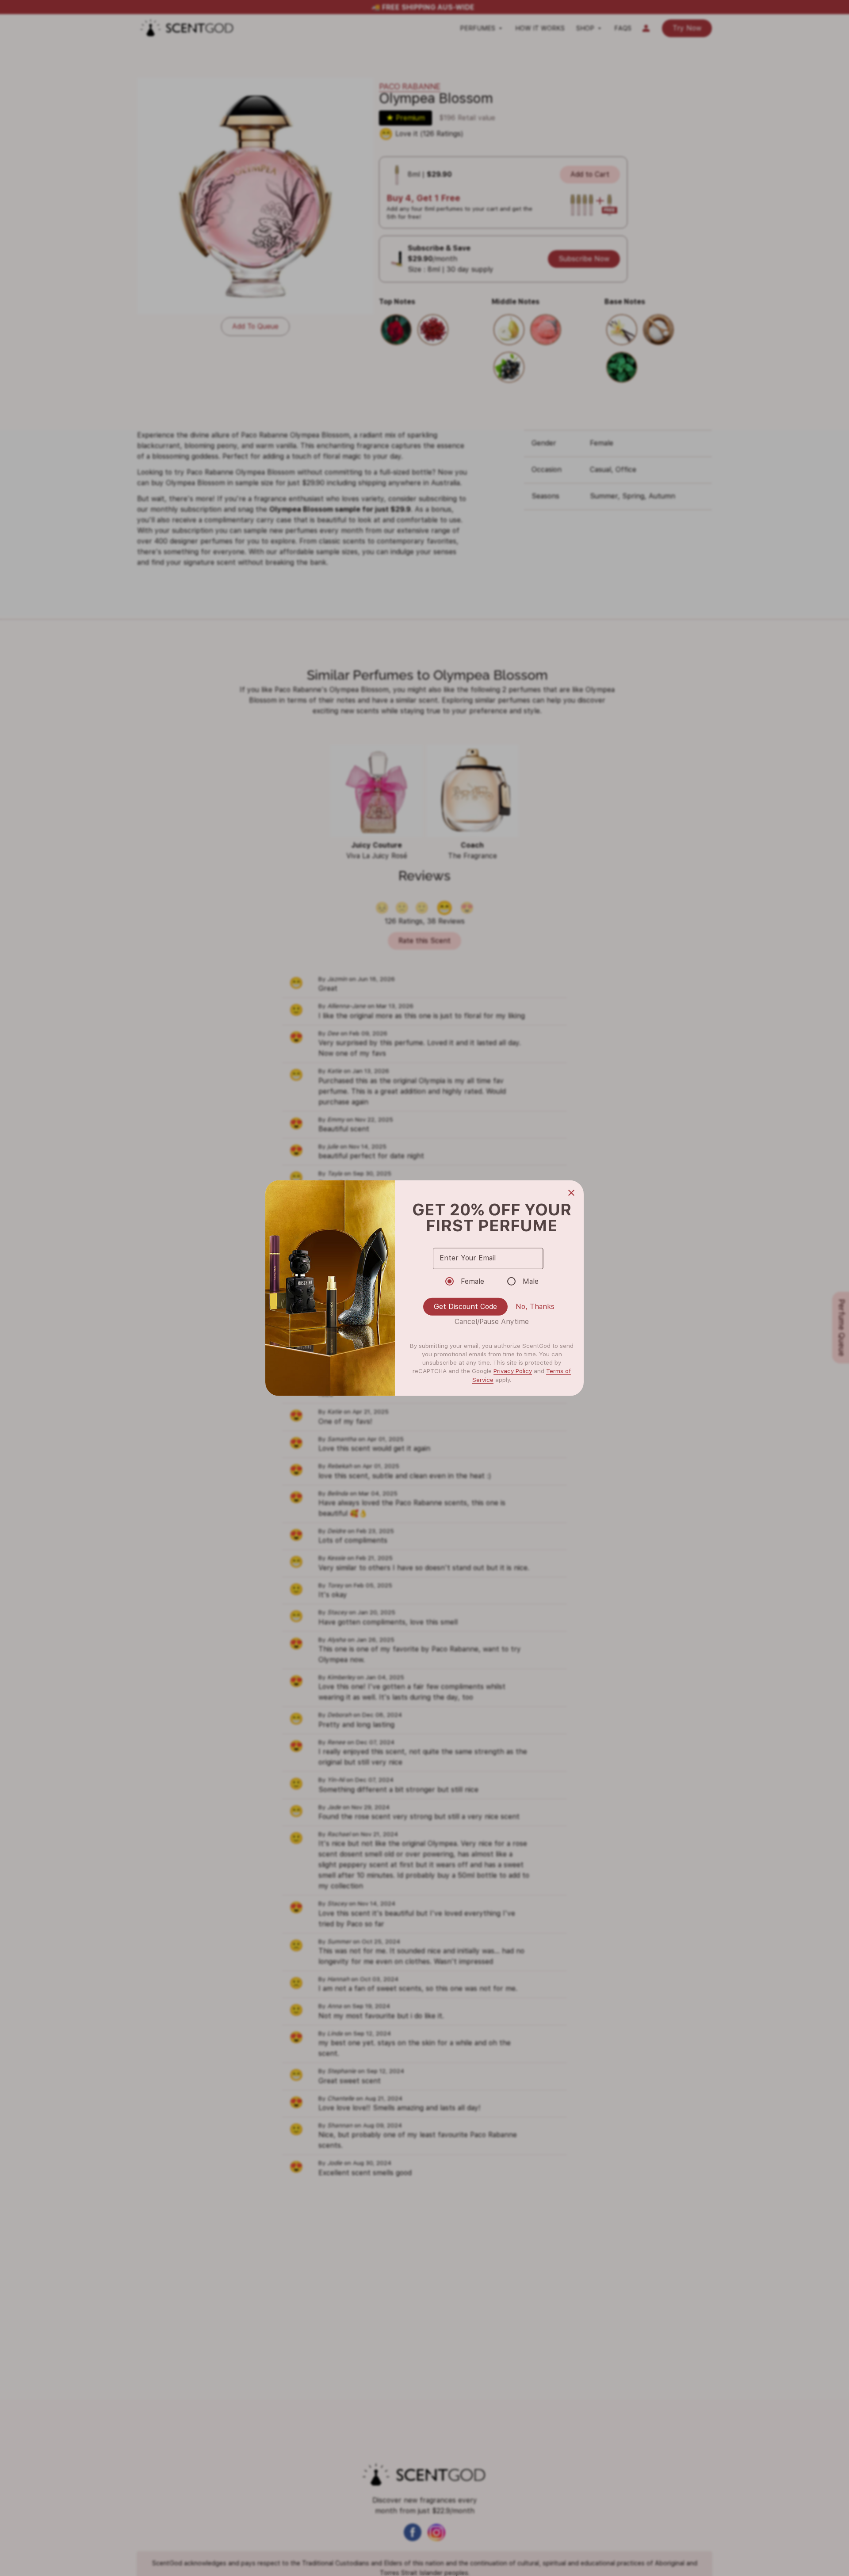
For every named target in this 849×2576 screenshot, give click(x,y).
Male (531, 1281)
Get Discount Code (465, 1307)
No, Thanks (535, 1307)
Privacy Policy (513, 1371)
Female (472, 1281)
